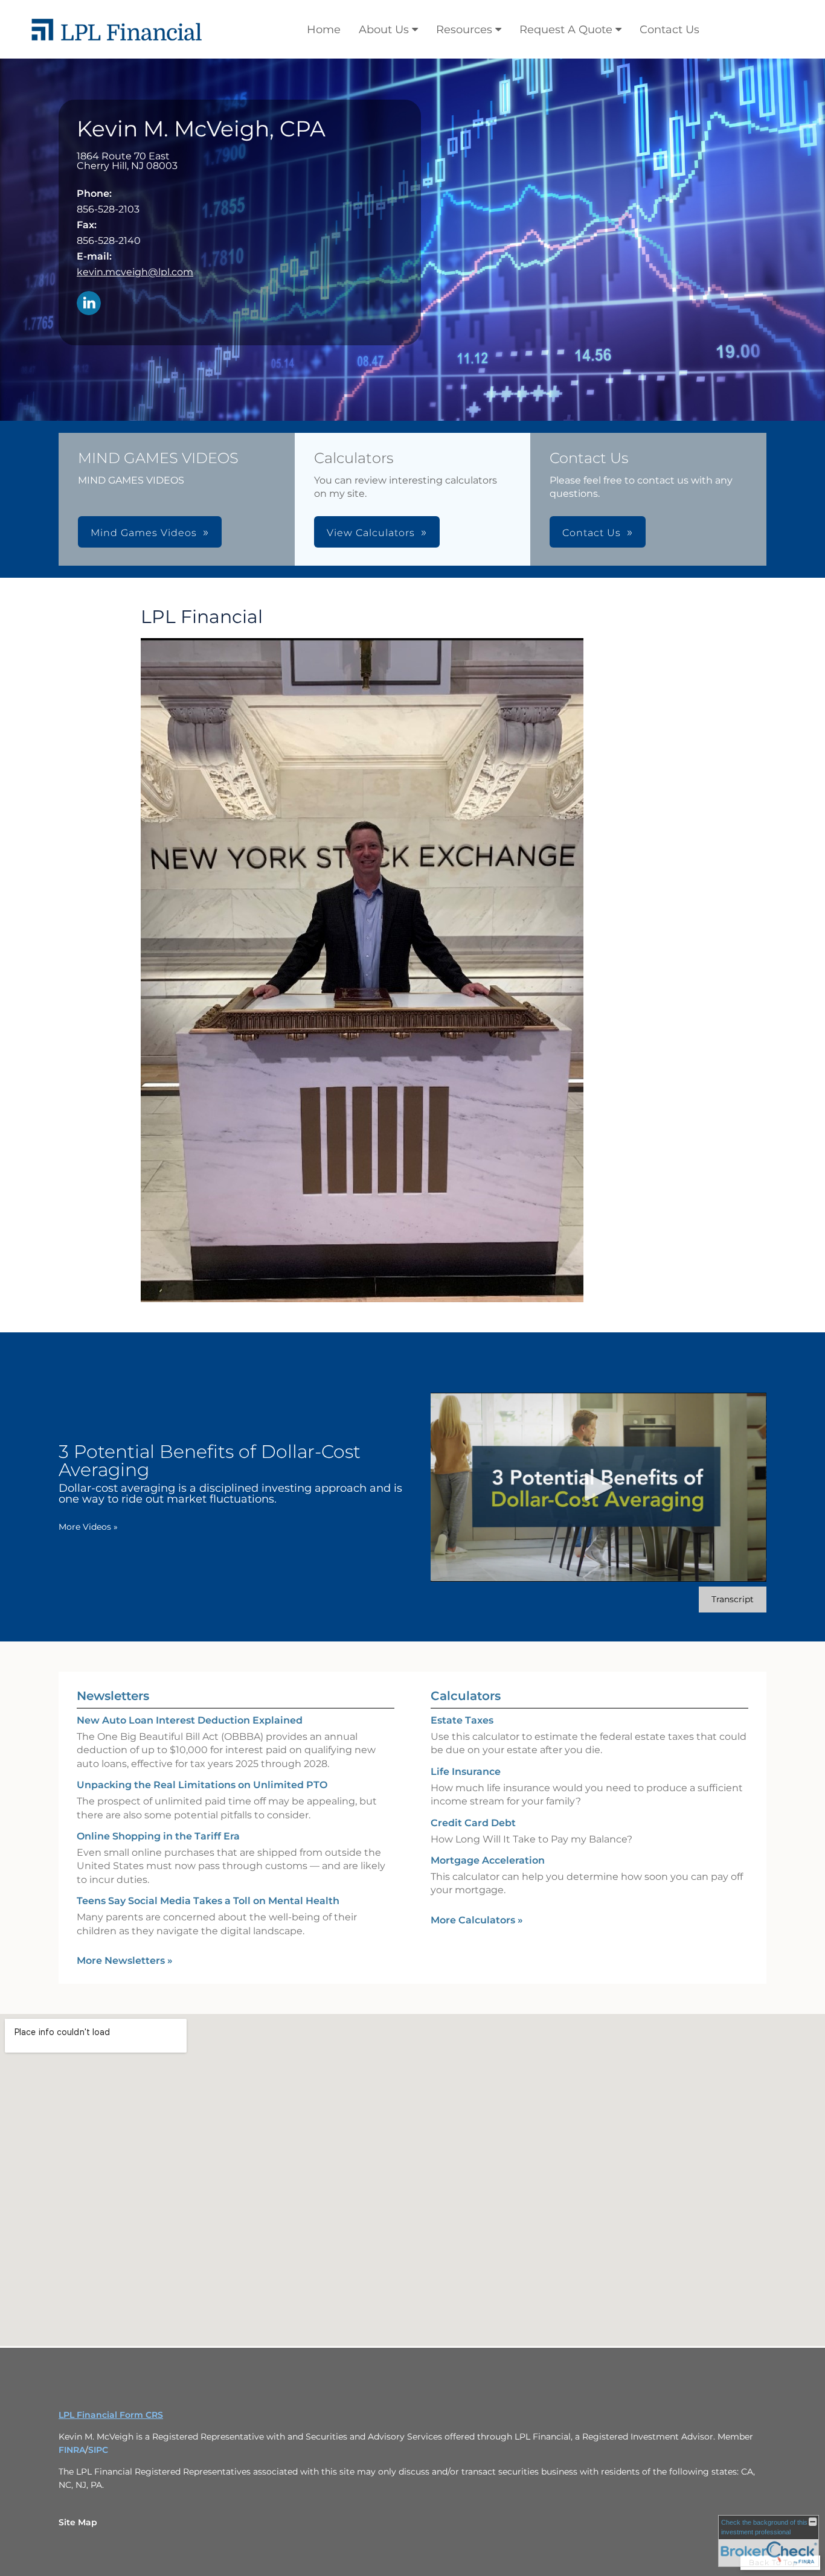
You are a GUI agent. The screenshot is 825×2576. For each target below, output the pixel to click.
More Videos (88, 1527)
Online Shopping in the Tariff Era (158, 1836)
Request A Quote (566, 30)
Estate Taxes (462, 1720)
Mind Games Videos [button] (144, 533)
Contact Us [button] (592, 533)
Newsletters (113, 1696)
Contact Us (669, 30)
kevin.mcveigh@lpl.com (135, 272)
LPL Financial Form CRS (111, 2415)
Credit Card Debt (473, 1823)
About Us (384, 30)
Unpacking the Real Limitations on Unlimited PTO (202, 1785)
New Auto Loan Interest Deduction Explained (190, 1720)
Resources (464, 30)
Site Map (78, 2522)
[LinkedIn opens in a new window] (89, 304)
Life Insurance (466, 1772)
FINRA (72, 2450)
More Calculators (477, 1920)
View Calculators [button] (371, 533)
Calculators (466, 1696)
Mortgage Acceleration (488, 1860)
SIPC (98, 2450)
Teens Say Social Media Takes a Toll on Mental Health (208, 1901)
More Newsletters (125, 1961)
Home (324, 30)
